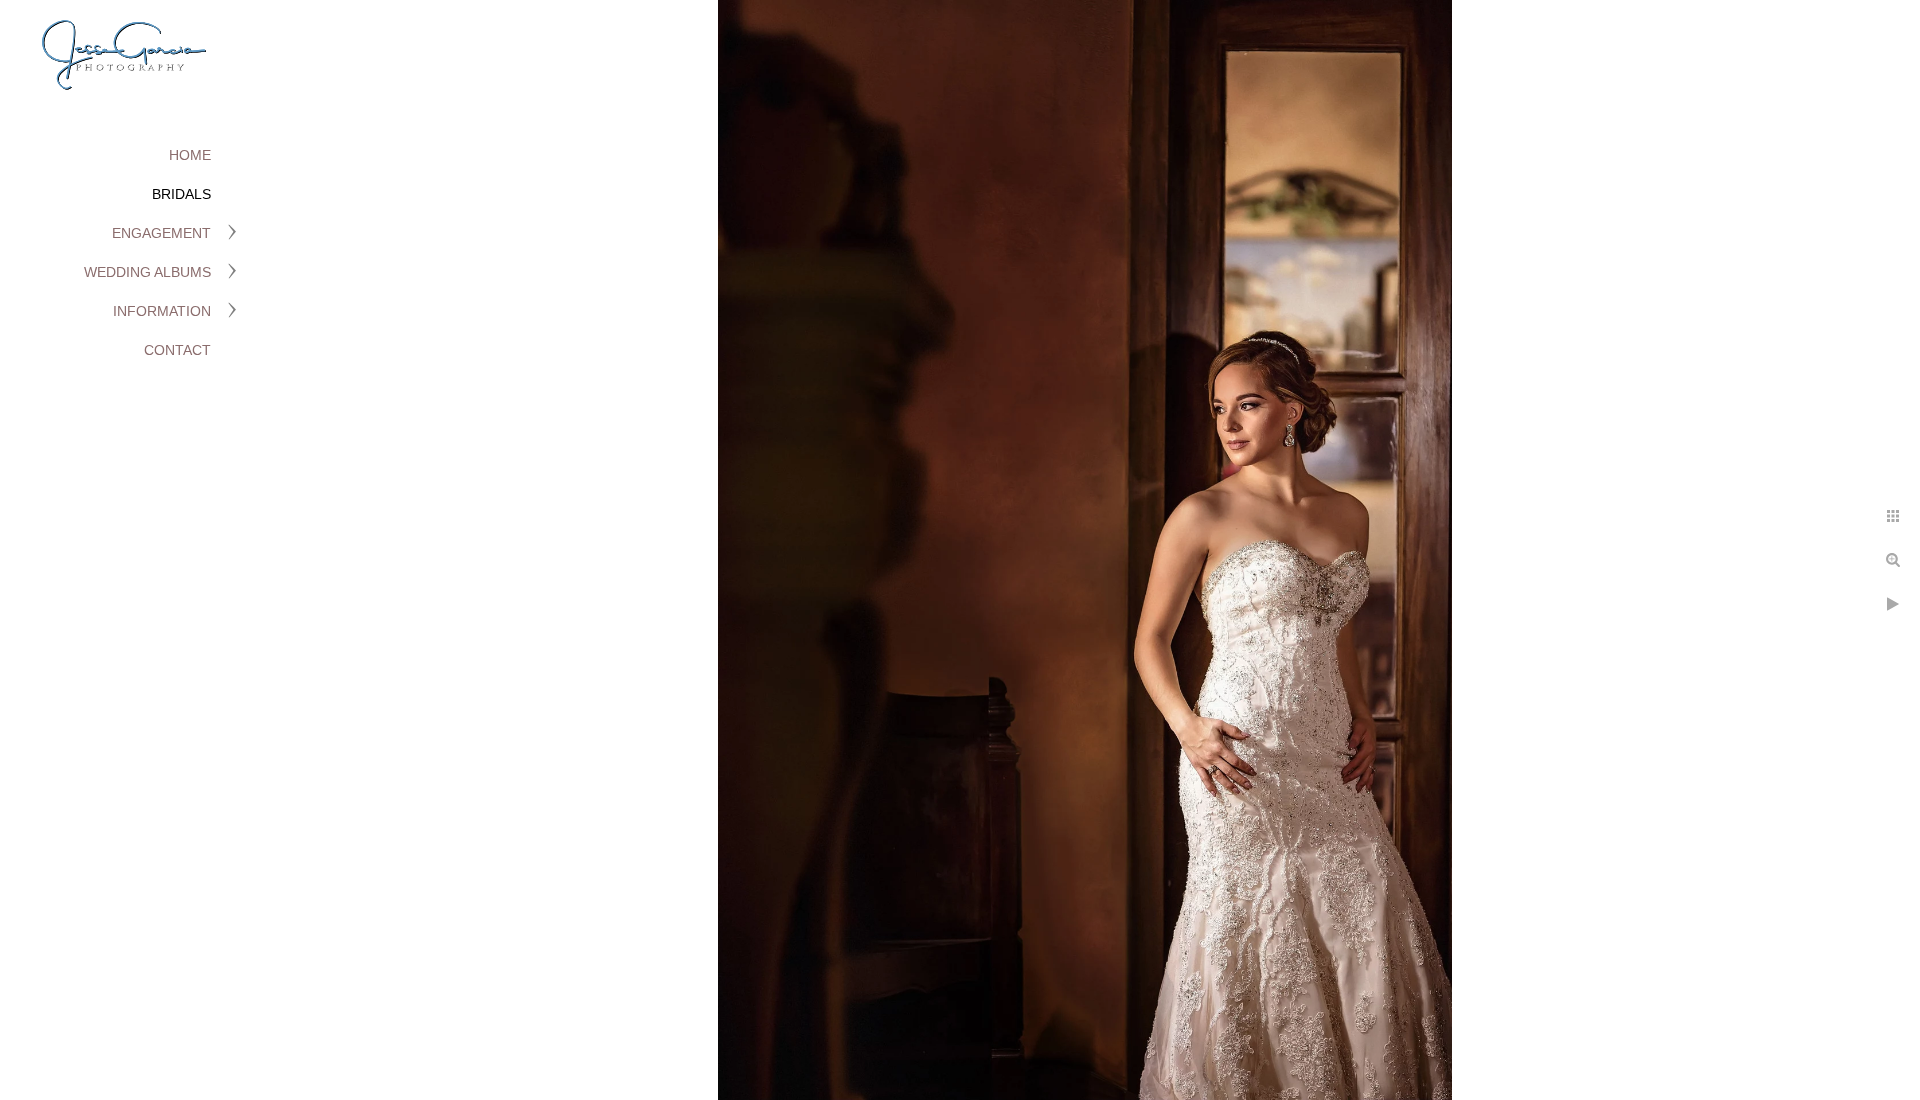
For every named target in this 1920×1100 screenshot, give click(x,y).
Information (162, 311)
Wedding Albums (147, 272)
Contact (177, 350)
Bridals (181, 194)
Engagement (161, 233)
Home (190, 155)
